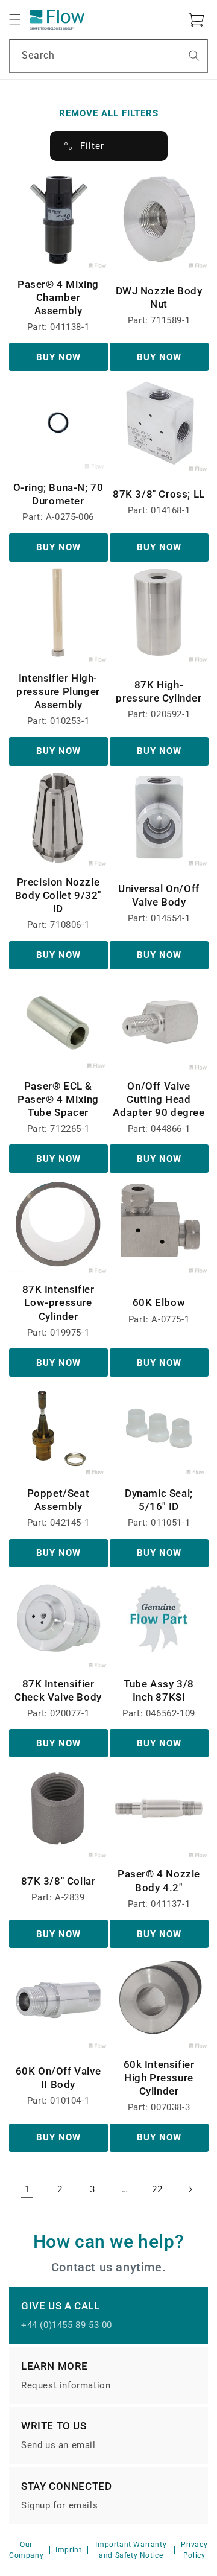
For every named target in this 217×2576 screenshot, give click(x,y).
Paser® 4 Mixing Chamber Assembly (58, 297)
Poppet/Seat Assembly (58, 1500)
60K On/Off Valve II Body (58, 2078)
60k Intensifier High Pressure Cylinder (159, 2078)
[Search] (194, 56)
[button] (15, 19)
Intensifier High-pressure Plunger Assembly (58, 691)
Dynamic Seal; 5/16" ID (159, 1500)
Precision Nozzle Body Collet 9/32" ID (58, 895)
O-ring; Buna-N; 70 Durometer (58, 494)
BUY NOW (58, 357)
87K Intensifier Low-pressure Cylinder (58, 1302)
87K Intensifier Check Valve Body (58, 1690)
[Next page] (190, 2189)
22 (157, 2189)
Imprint (68, 2550)
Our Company (26, 2550)
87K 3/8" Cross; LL (159, 494)
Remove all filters (109, 113)
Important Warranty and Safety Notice (131, 2550)
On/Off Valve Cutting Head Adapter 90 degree (159, 1099)
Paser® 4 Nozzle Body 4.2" (159, 1880)
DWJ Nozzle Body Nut (159, 297)
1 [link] (27, 2189)
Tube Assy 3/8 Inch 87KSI (159, 1690)
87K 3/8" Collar (58, 1881)
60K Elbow (159, 1302)
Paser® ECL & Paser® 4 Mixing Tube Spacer (58, 1099)
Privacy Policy (194, 2550)
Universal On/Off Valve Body (159, 895)
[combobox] (108, 56)
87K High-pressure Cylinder (159, 691)
